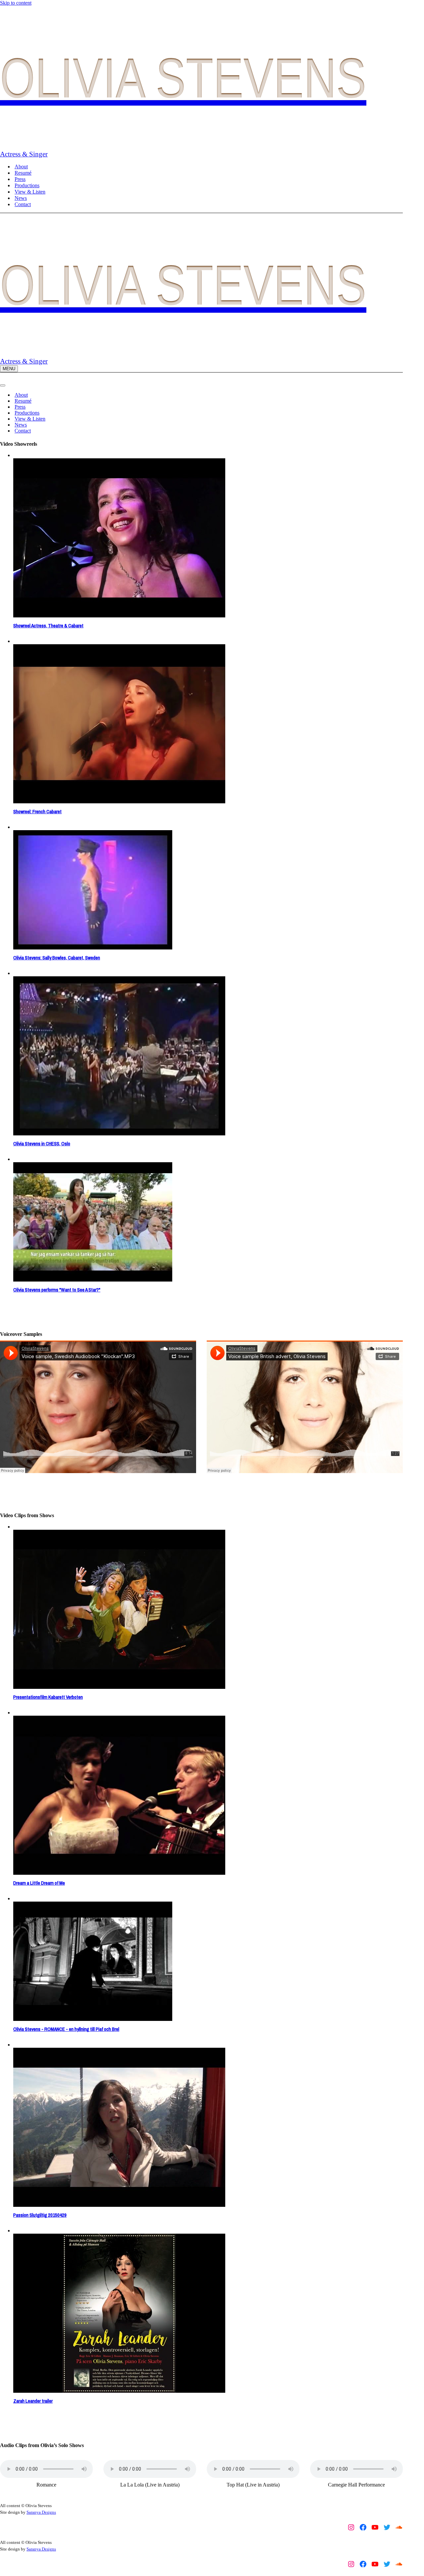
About (21, 167)
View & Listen (30, 192)
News (21, 198)
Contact (23, 204)
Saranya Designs (41, 2512)
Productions (27, 185)
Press (20, 179)
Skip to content (16, 3)
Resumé (23, 173)
